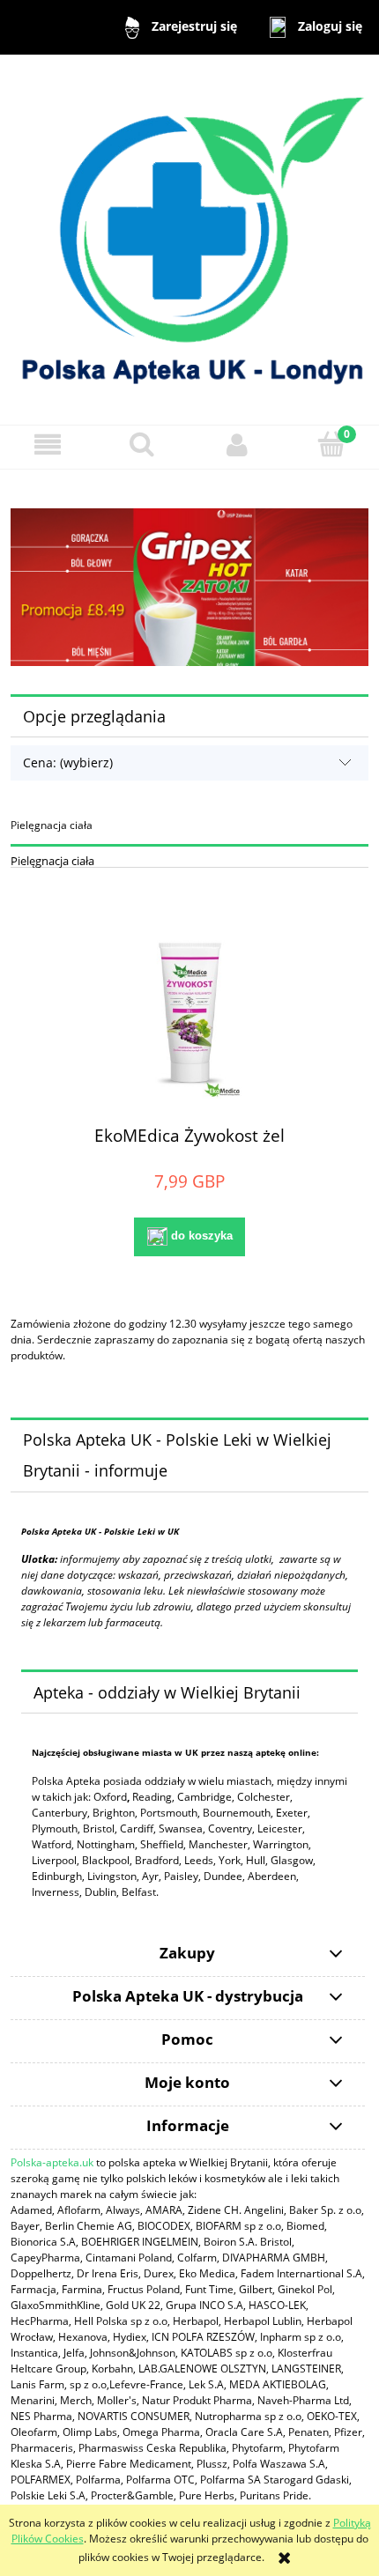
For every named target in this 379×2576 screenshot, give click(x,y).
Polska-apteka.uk (52, 2162)
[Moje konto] (237, 444)
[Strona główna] (189, 238)
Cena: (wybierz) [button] (68, 762)
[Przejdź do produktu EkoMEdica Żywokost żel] (189, 1013)
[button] (48, 444)
